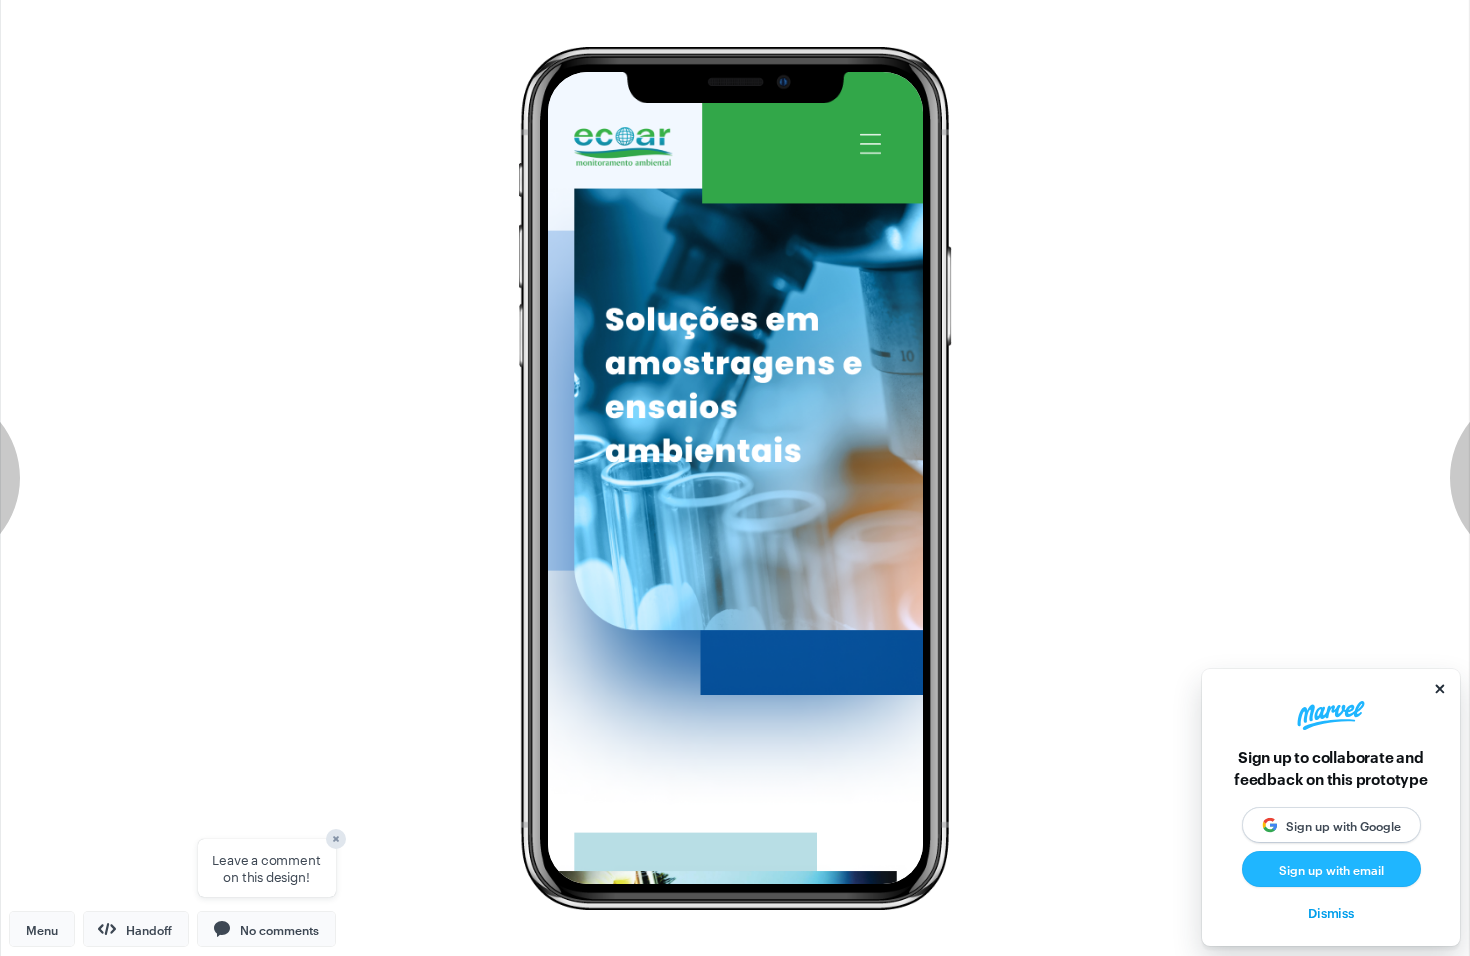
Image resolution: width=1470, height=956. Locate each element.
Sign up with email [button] (1331, 869)
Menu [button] (42, 929)
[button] (266, 929)
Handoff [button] (149, 929)
